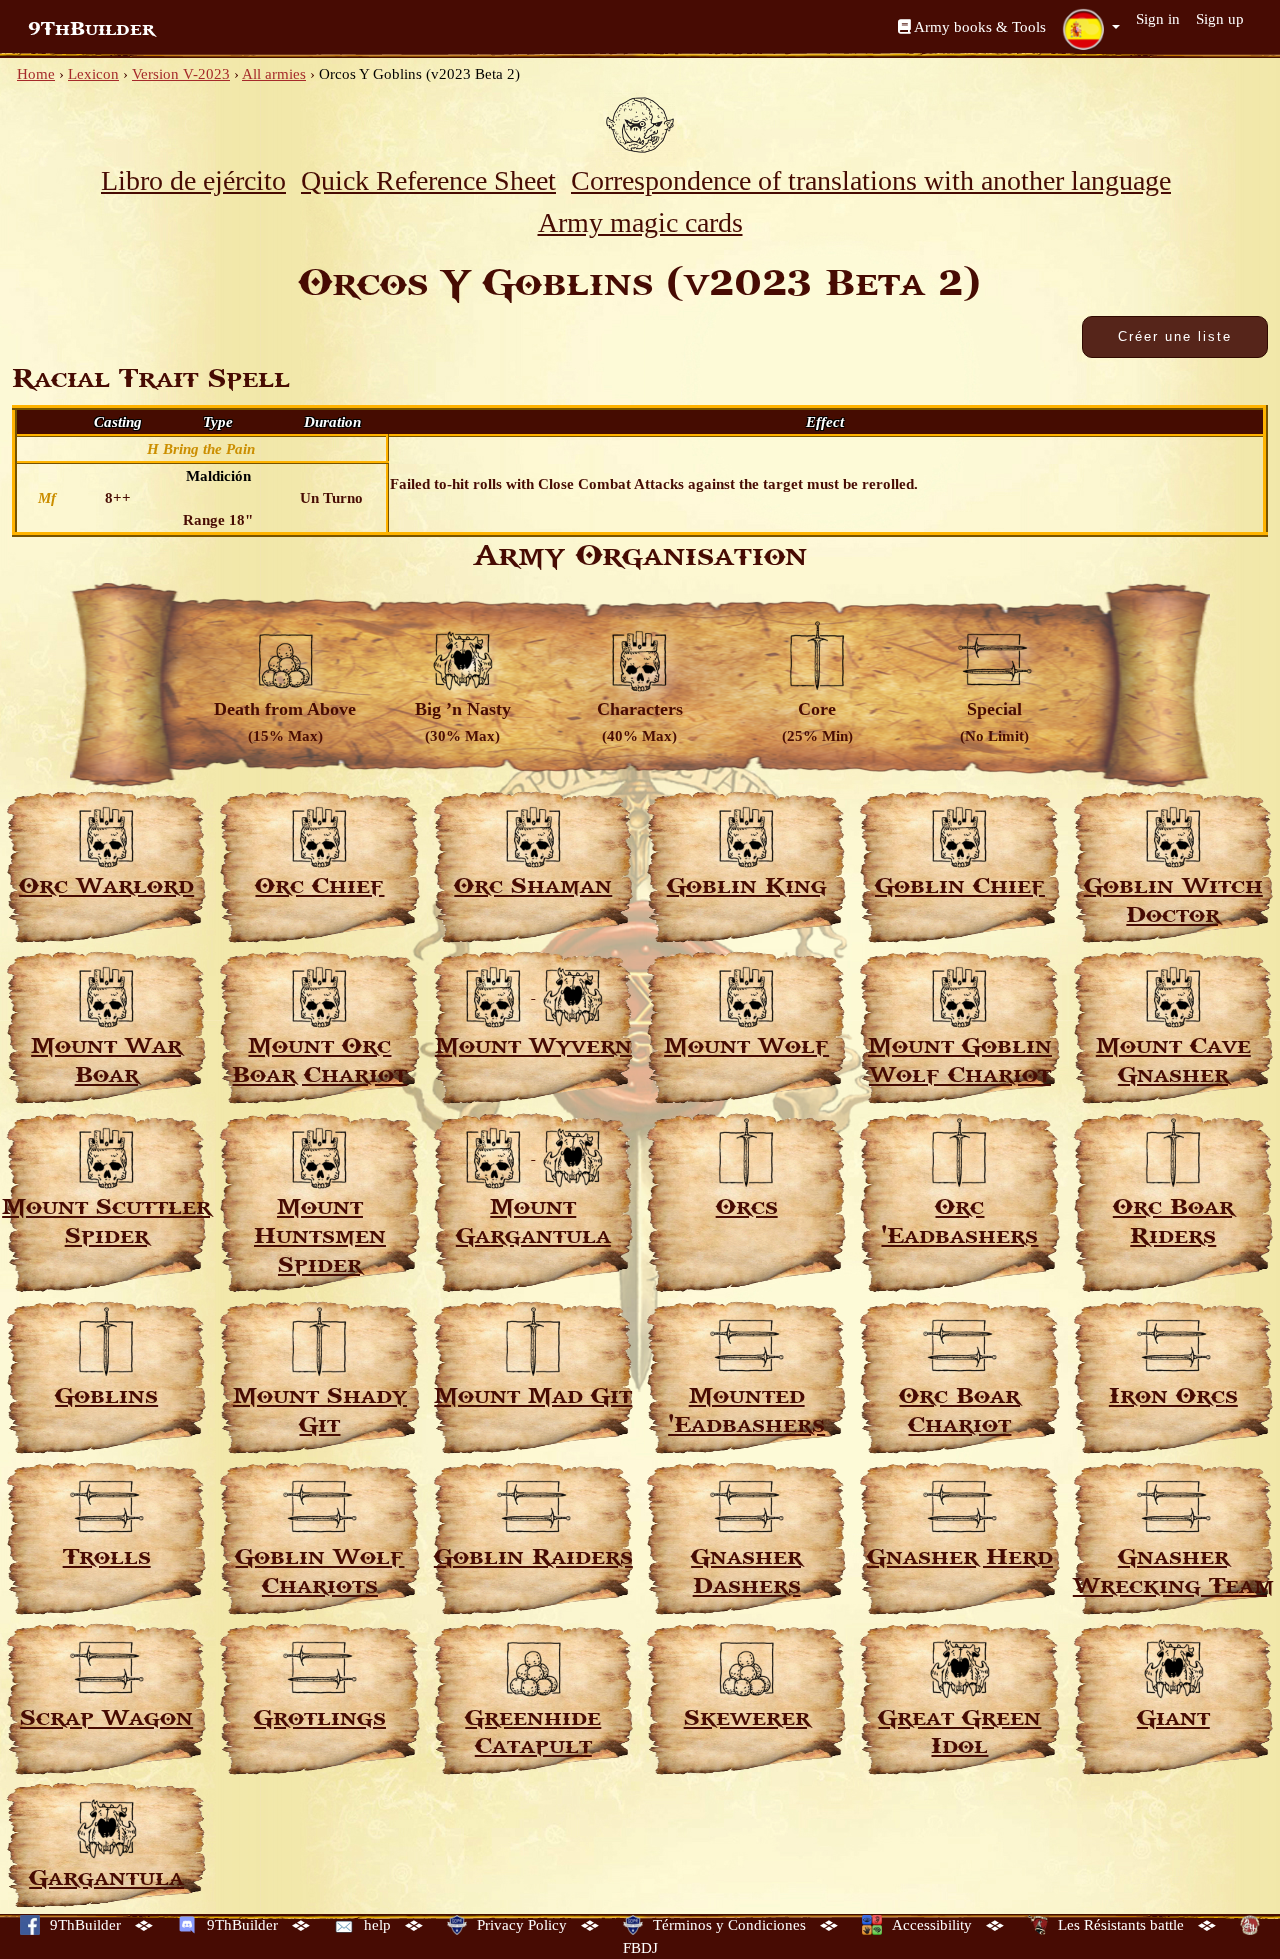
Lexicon (93, 74)
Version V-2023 (181, 74)
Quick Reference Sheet (428, 180)
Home (36, 74)
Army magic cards (640, 222)
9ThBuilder (91, 29)
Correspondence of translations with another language (871, 180)
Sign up (1220, 19)
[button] (1091, 29)
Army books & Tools (978, 27)
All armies (274, 74)
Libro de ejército (193, 180)
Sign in (1158, 19)
